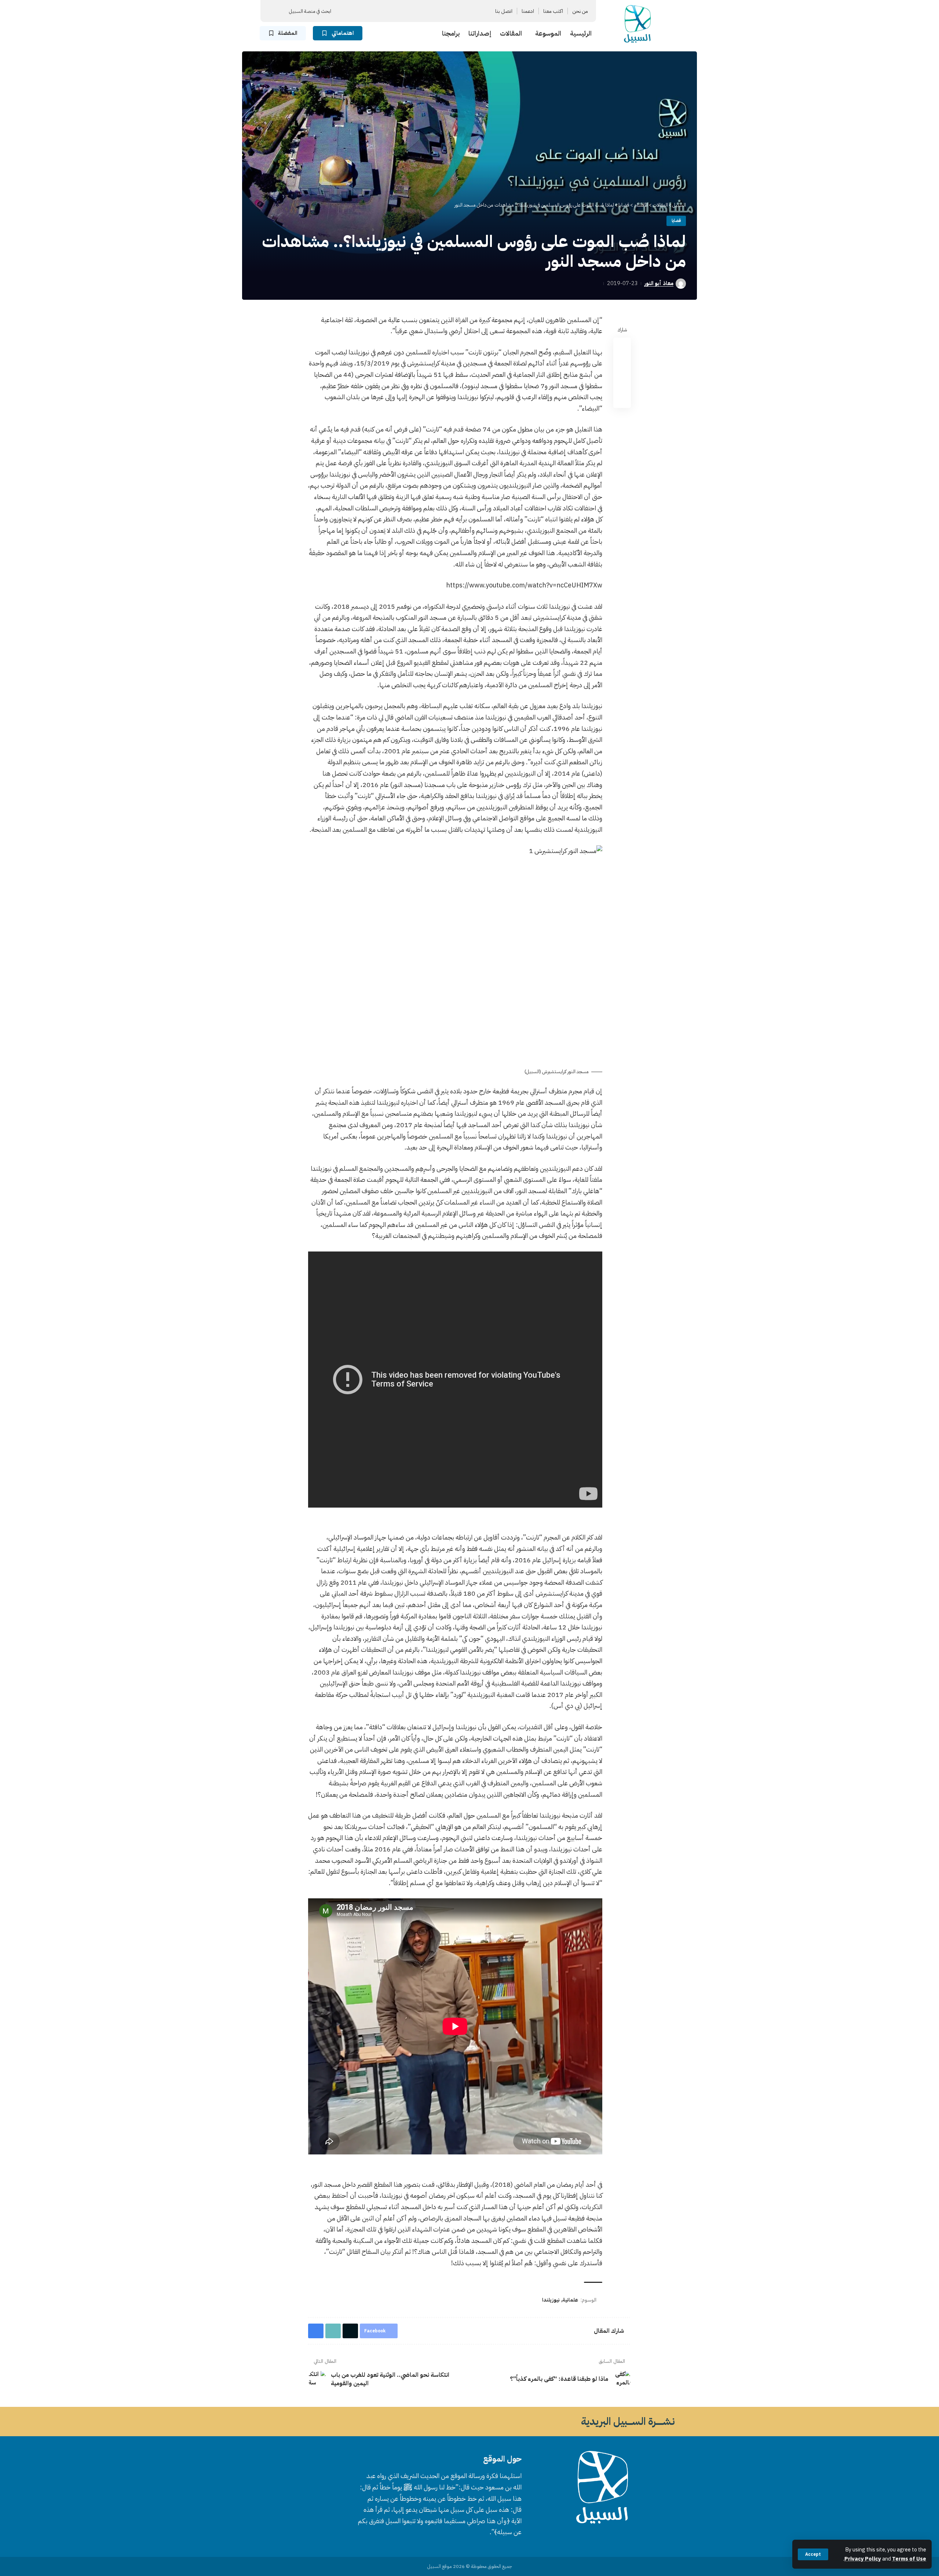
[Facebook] (443, 11)
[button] (813, 2554)
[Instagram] (417, 11)
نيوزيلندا (551, 2300)
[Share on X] (622, 364)
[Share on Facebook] (622, 346)
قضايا (676, 221)
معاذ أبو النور (659, 283)
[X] (435, 11)
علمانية (570, 2300)
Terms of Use (909, 2559)
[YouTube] (426, 11)
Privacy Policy (863, 2559)
